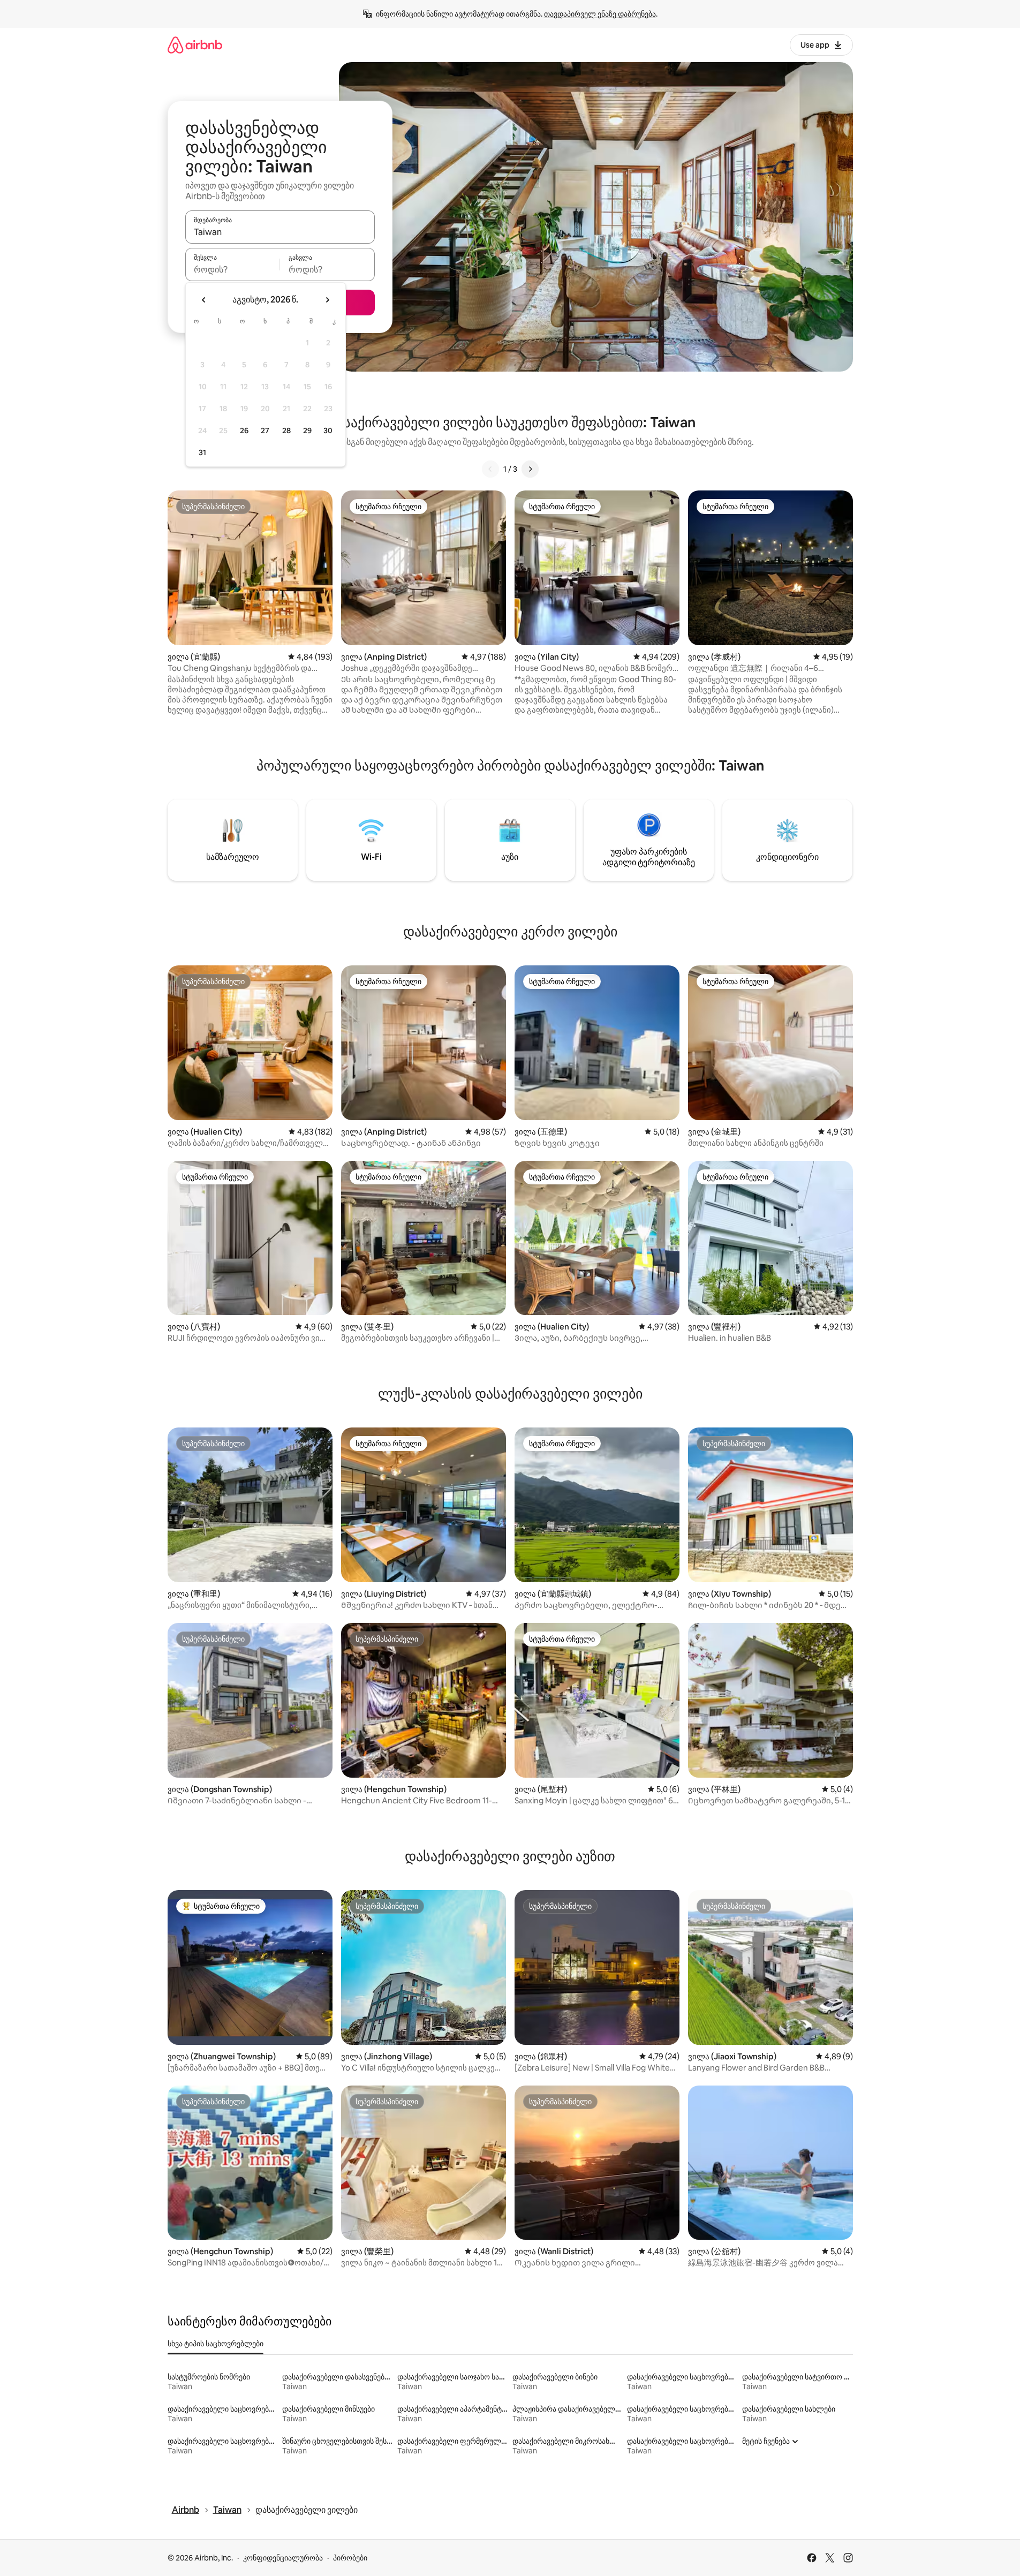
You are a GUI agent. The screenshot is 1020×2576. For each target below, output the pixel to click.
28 (286, 430)
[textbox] (233, 269)
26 (244, 430)
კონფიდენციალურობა (283, 2558)
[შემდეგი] (530, 469)
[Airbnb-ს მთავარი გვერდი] (195, 45)
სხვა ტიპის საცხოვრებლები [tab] (216, 2344)
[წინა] (490, 469)
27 (265, 430)
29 (307, 430)
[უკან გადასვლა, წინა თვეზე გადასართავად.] (204, 300)
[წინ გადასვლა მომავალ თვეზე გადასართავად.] (327, 300)
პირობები (350, 2558)
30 (328, 430)
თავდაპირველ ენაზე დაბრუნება (600, 14)
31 (202, 452)
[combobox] (280, 232)
